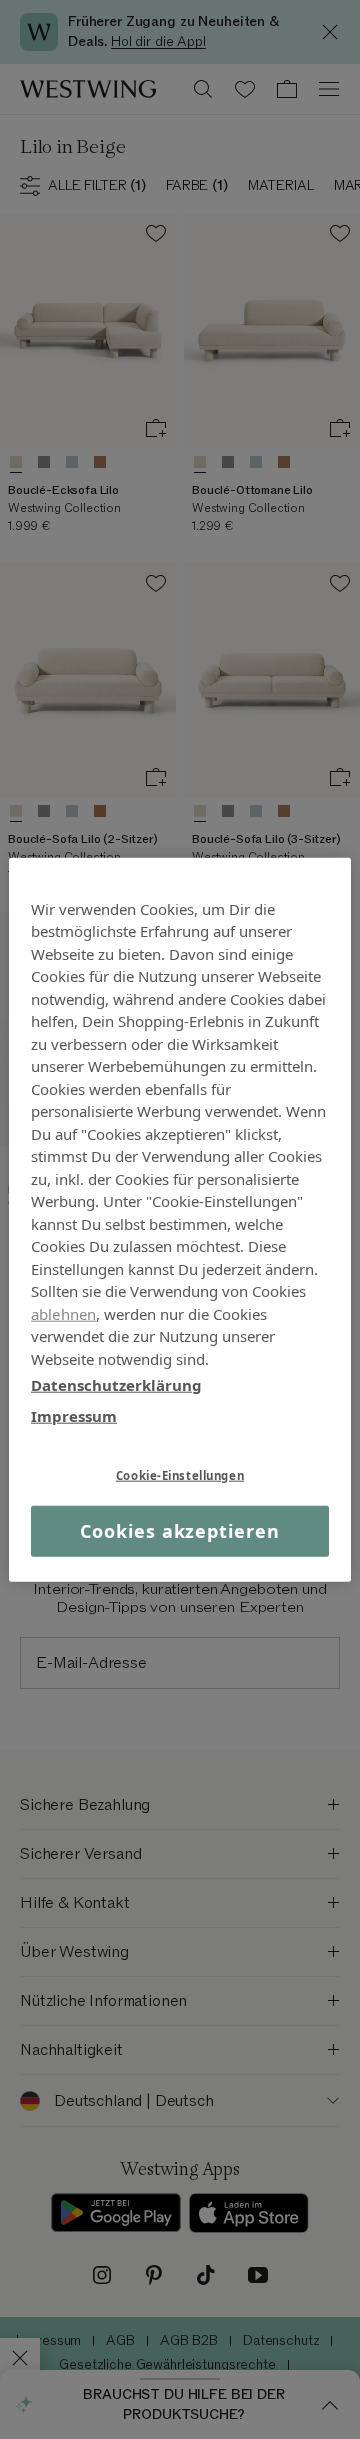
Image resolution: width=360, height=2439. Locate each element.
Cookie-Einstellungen (180, 1475)
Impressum (74, 1415)
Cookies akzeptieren (179, 1531)
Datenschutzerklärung (116, 1385)
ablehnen (63, 1313)
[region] (180, 1219)
